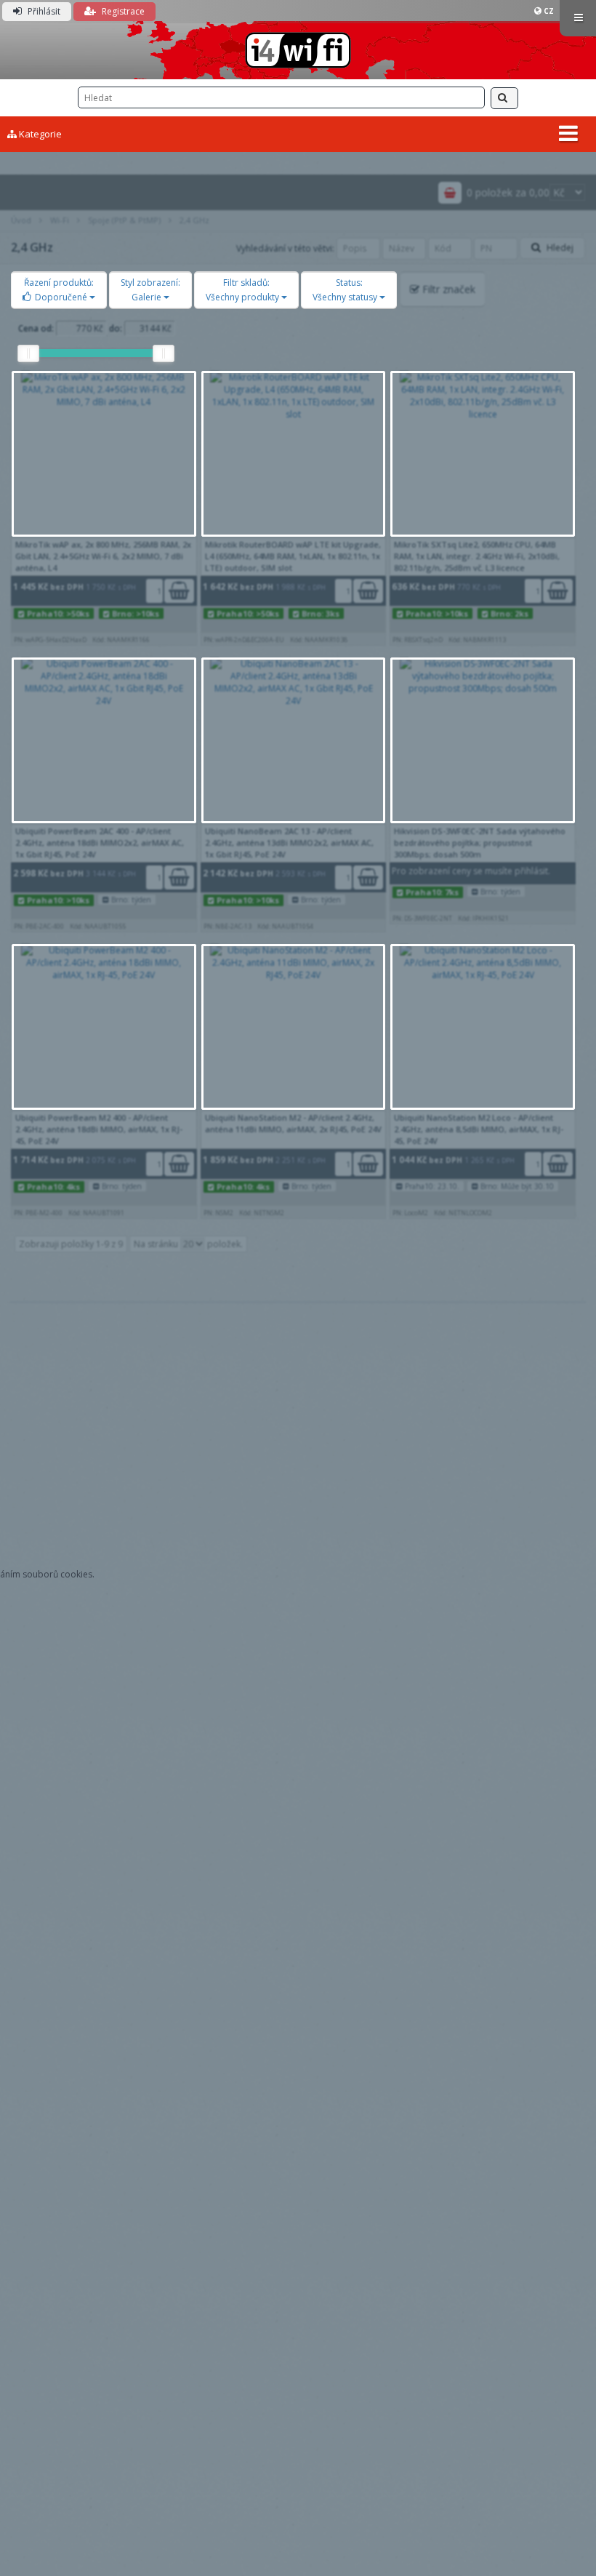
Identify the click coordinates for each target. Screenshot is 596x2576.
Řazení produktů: (59, 290)
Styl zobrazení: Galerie (150, 290)
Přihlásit (43, 11)
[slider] (28, 353)
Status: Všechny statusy (346, 290)
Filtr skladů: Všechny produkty (243, 290)
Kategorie (39, 134)
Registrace (122, 11)
